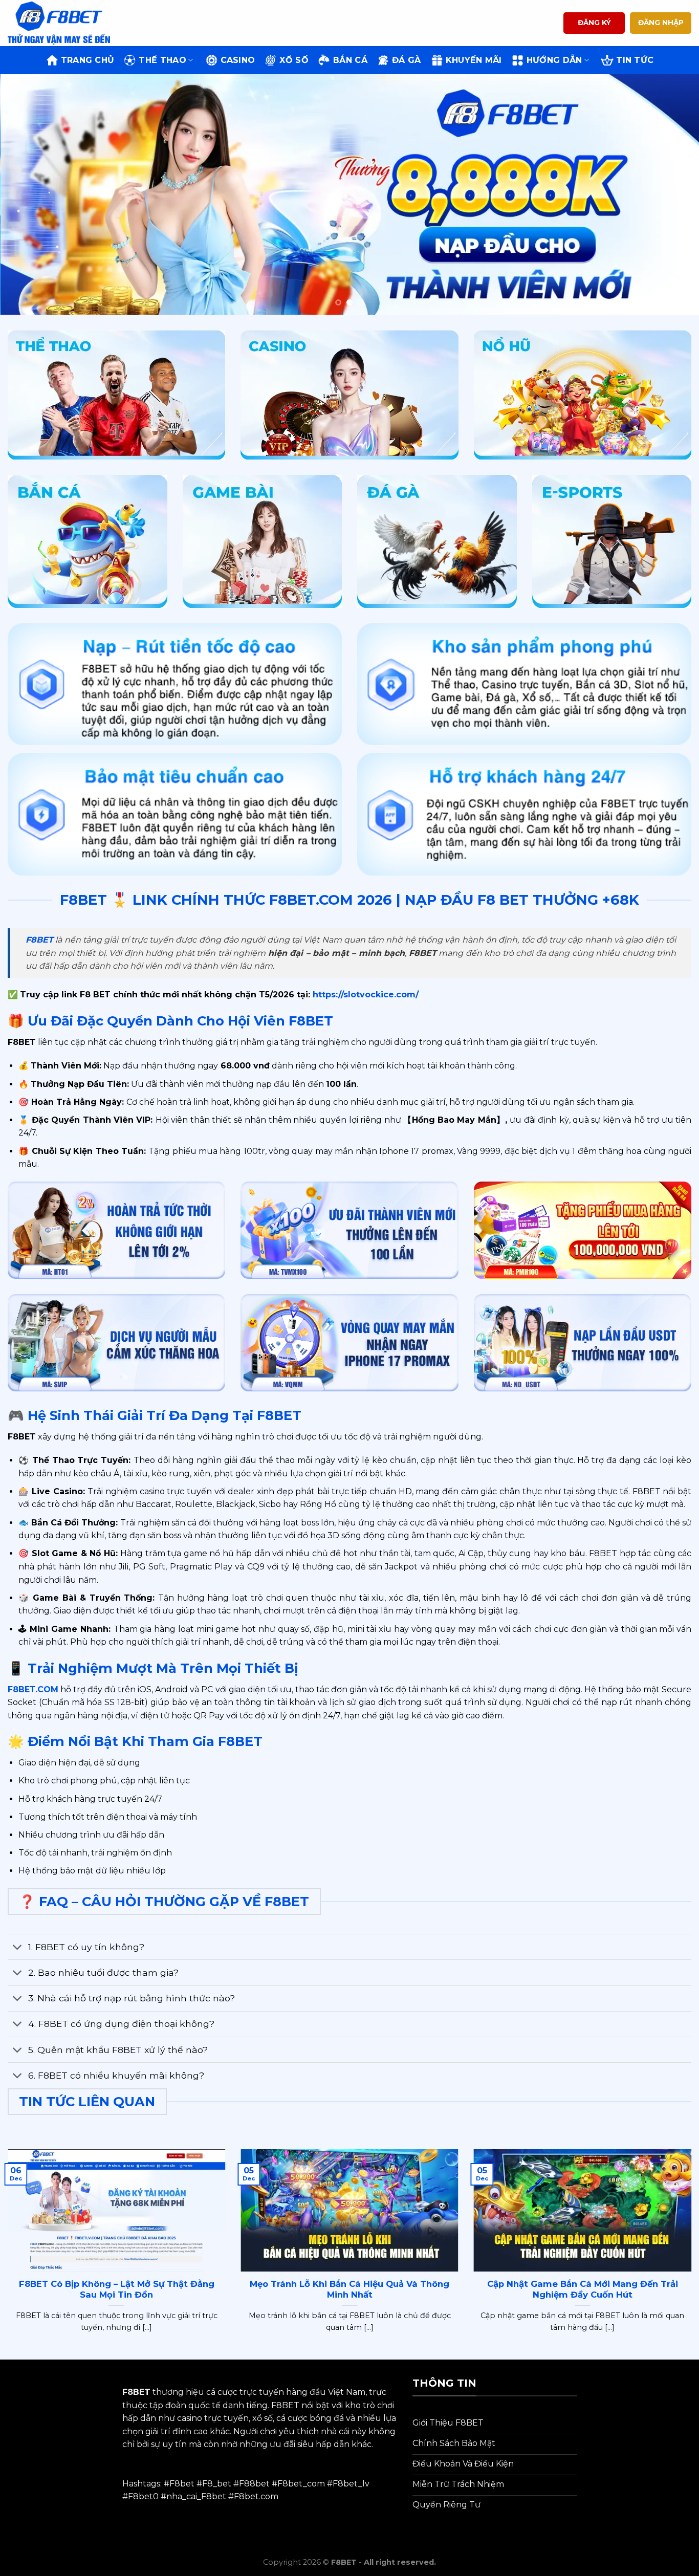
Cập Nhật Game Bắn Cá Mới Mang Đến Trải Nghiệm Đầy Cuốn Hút (583, 2289)
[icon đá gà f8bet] (437, 541)
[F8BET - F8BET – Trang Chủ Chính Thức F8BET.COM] (59, 23)
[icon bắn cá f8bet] (88, 541)
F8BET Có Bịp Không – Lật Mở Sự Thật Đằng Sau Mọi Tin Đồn (117, 2289)
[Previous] (27, 194)
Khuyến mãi (474, 60)
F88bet (254, 2484)
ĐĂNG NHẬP (661, 23)
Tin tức (635, 60)
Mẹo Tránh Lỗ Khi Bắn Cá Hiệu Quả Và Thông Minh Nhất (349, 2289)
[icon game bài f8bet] (263, 541)
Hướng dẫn (554, 60)
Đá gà (407, 60)
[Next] (672, 194)
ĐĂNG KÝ (594, 23)
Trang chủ (88, 60)
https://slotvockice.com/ (364, 995)
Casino (238, 60)
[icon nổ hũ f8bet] (583, 395)
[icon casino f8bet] (349, 395)
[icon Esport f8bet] (612, 541)
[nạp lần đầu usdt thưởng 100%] (583, 1343)
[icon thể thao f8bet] (116, 395)
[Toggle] (18, 1948)
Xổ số (294, 60)
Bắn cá (350, 60)
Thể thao (162, 60)
